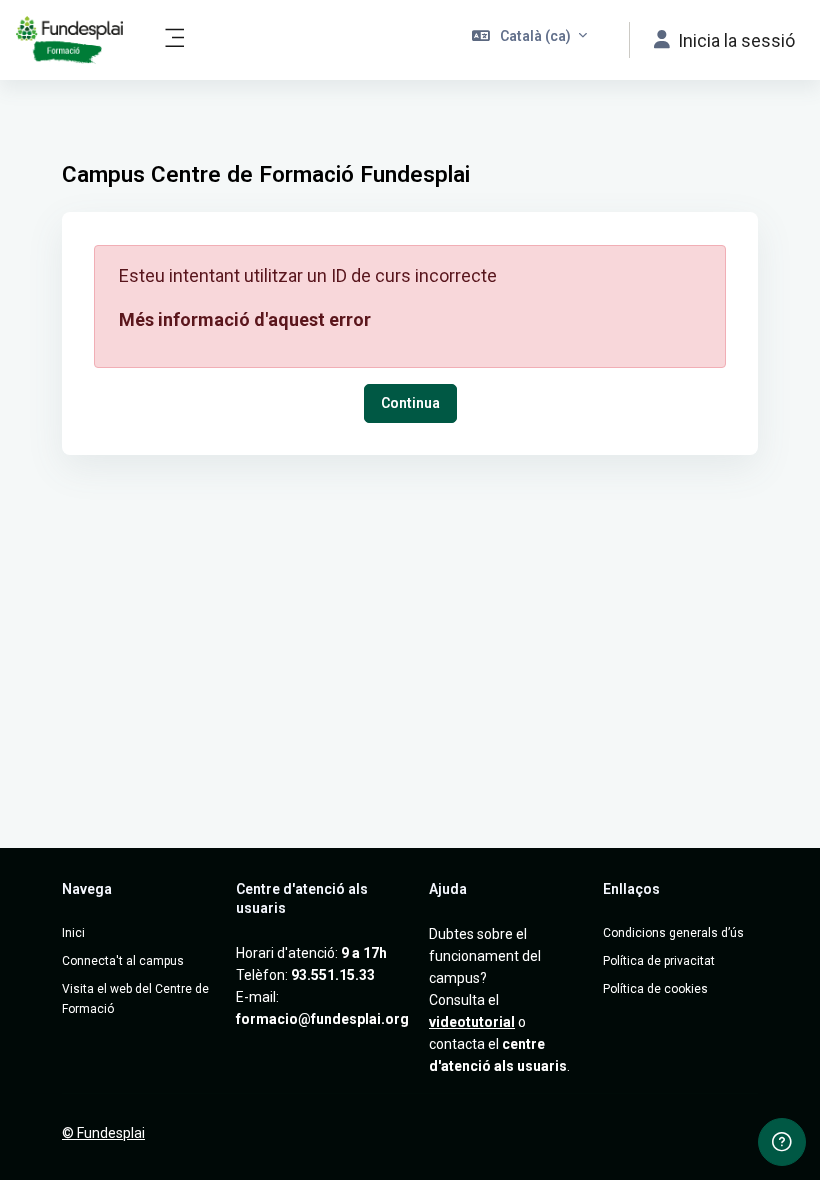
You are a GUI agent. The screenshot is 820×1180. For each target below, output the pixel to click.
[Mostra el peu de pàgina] (782, 1142)
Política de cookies (655, 989)
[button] (530, 40)
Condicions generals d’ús (673, 933)
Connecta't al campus (123, 961)
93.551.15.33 (333, 975)
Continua (410, 403)
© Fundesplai (103, 1133)
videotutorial (472, 1022)
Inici (73, 933)
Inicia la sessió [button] (736, 40)
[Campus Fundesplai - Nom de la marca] (69, 40)
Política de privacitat (659, 961)
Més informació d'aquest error (245, 319)
